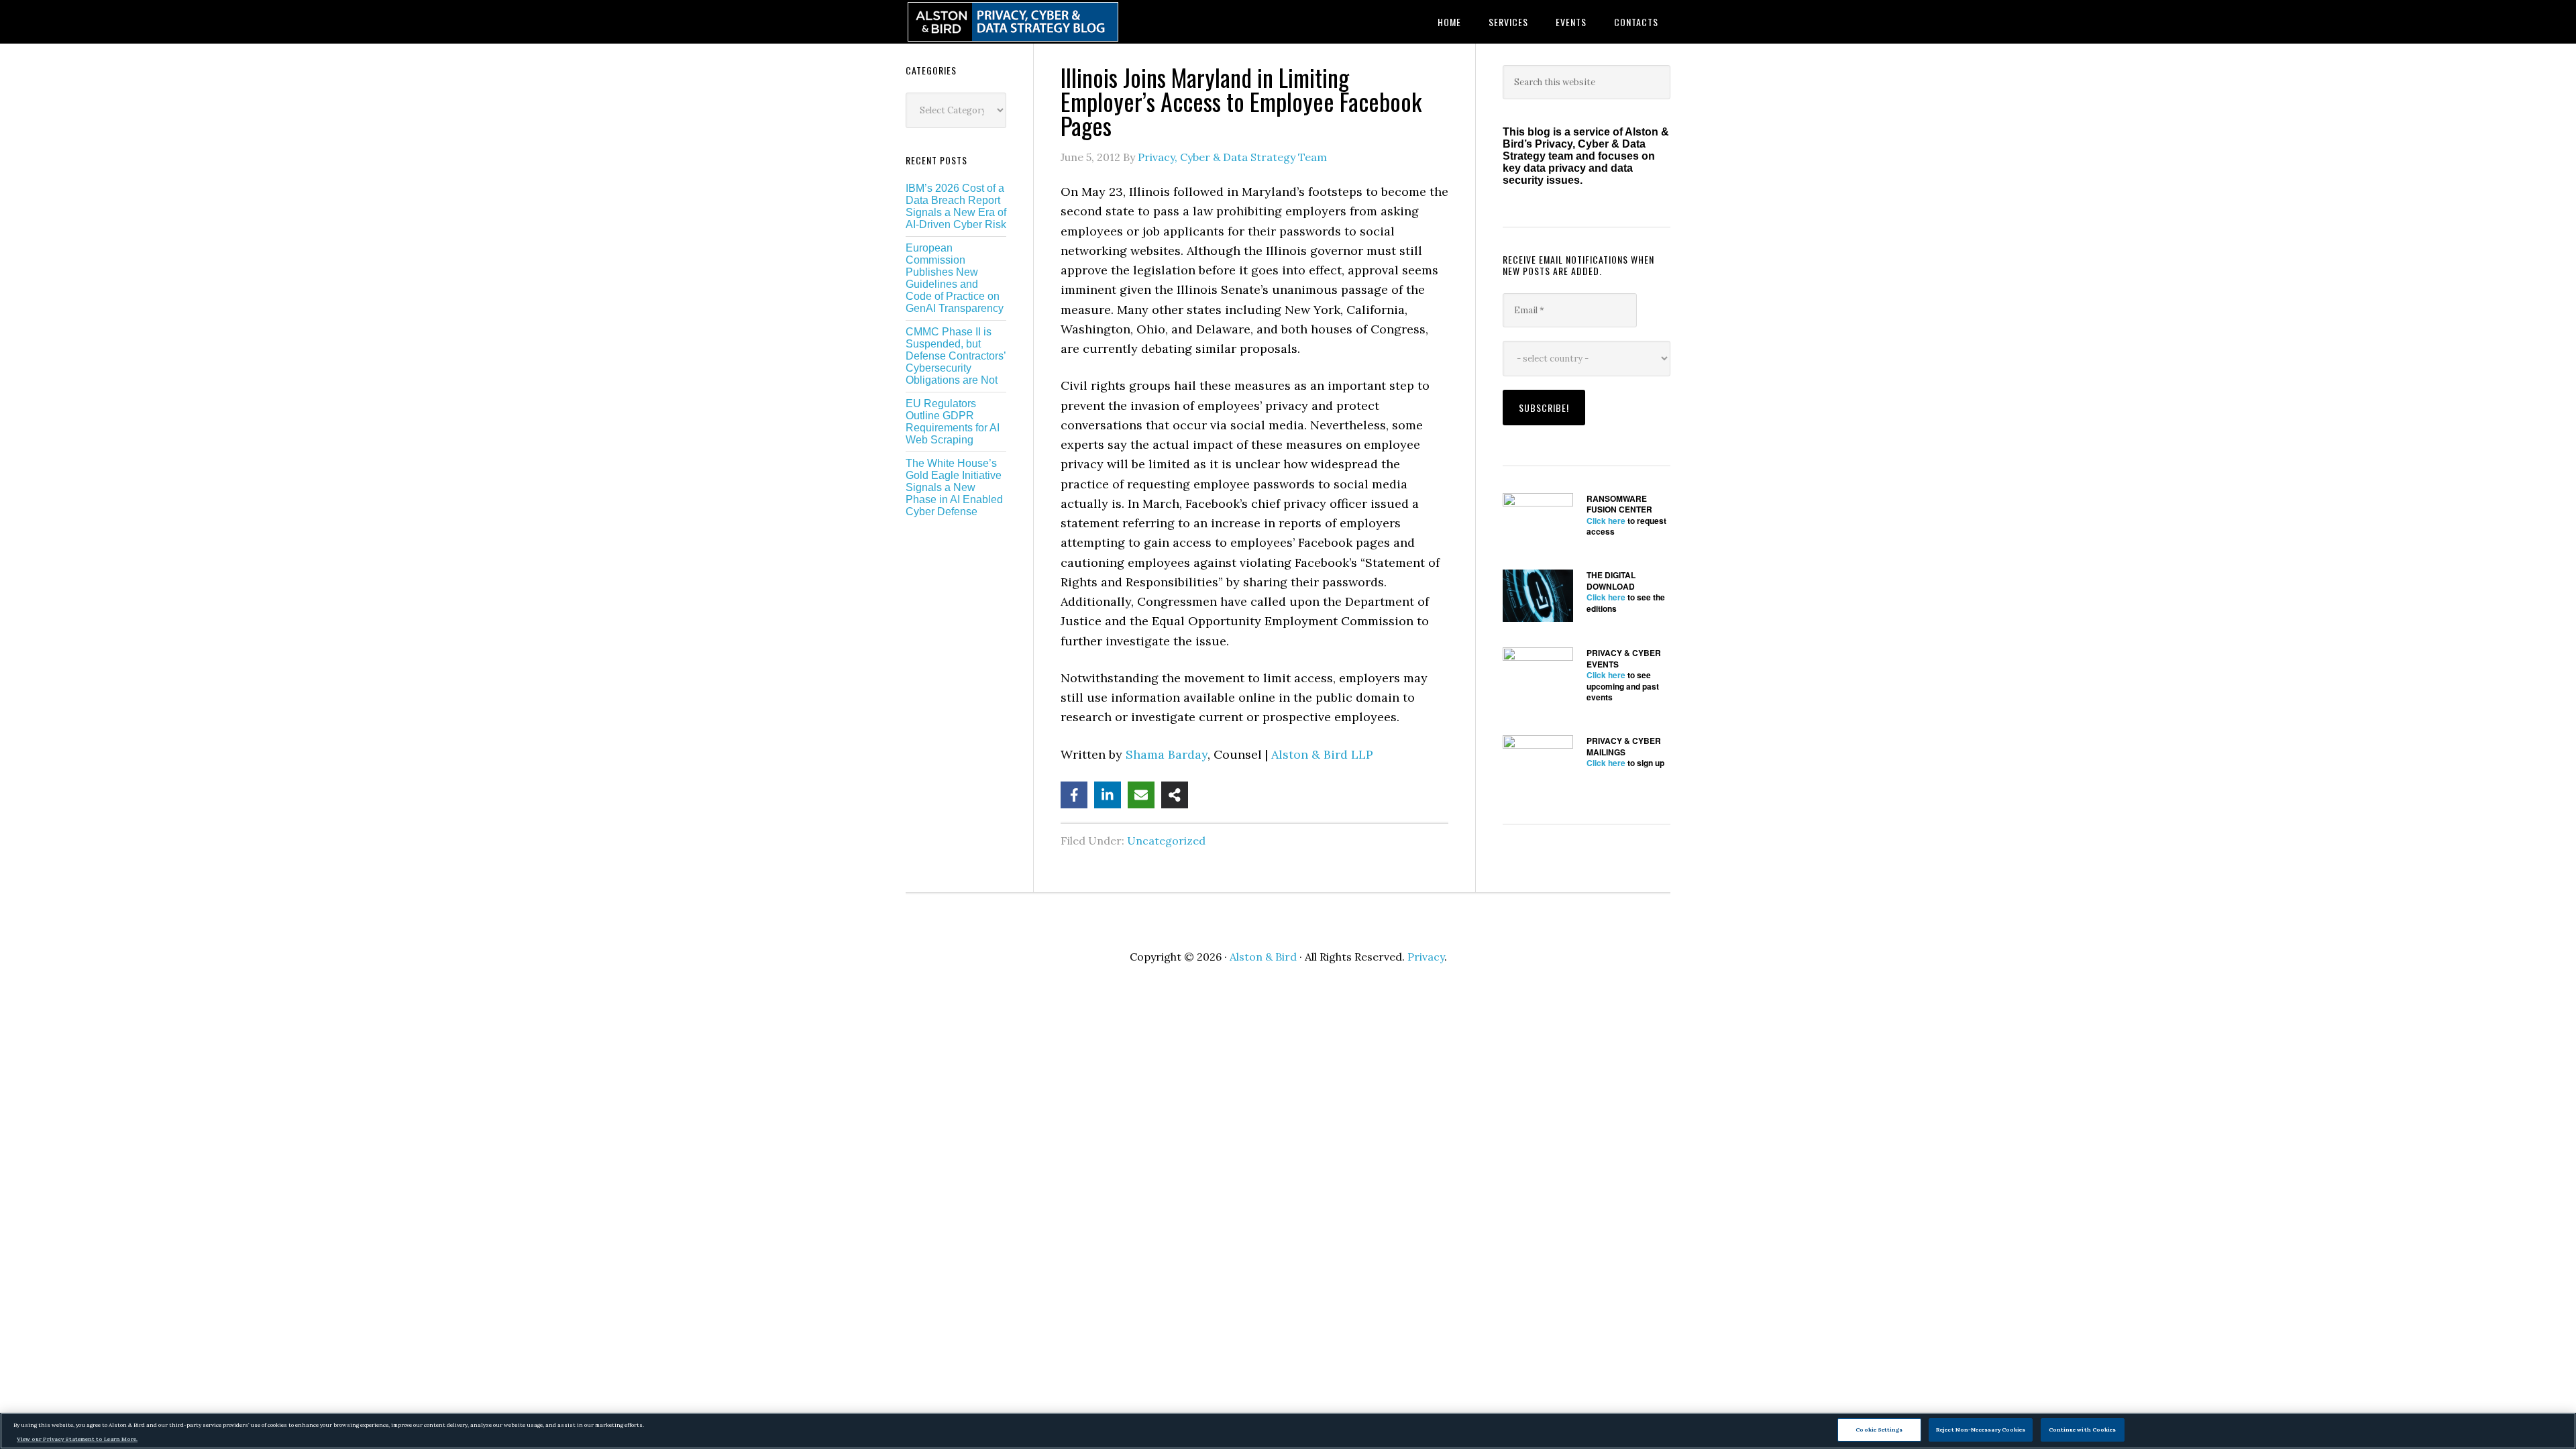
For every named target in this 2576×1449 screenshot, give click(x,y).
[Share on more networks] (1175, 795)
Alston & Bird (1263, 957)
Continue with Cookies (2083, 1430)
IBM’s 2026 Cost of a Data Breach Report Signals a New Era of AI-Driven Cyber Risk (956, 206)
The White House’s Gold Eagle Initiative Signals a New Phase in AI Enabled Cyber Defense (954, 487)
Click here (1606, 521)
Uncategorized (1166, 841)
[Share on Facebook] (1074, 795)
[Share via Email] (1141, 795)
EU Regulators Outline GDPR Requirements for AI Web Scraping (953, 422)
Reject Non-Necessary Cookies (1981, 1430)
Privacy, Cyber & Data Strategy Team (1232, 157)
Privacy (1426, 957)
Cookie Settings (1879, 1430)
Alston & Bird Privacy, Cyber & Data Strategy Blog (1013, 22)
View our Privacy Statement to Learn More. (77, 1439)
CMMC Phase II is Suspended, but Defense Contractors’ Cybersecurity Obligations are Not (956, 356)
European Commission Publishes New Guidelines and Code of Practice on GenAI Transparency (955, 278)
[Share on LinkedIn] (1108, 795)
